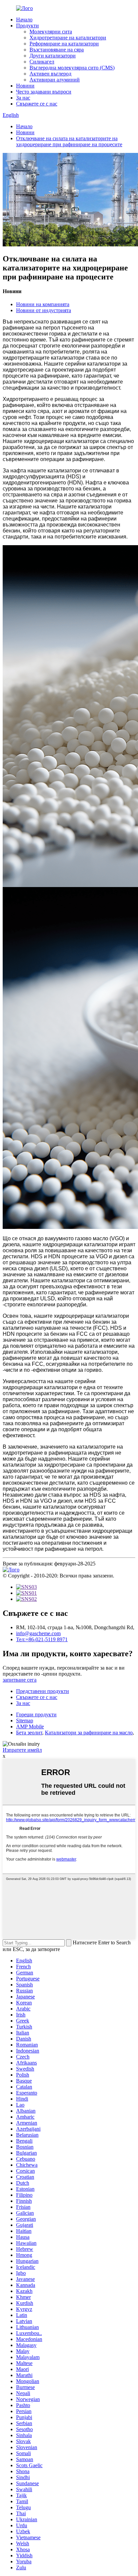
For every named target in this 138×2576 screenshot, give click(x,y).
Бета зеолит (29, 1733)
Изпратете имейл (22, 1750)
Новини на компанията (43, 304)
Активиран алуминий (55, 80)
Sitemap (25, 1721)
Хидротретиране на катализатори (68, 38)
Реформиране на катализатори (64, 44)
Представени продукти (43, 1691)
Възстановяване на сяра (57, 50)
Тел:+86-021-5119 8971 (42, 1639)
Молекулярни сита (51, 32)
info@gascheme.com (38, 1633)
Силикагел (42, 62)
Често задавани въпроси (44, 92)
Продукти (27, 26)
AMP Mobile (30, 1727)
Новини (25, 86)
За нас (23, 98)
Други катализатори (53, 56)
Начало (24, 20)
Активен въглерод (50, 74)
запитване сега (20, 1680)
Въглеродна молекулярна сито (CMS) (72, 68)
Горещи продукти (36, 1714)
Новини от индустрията (44, 310)
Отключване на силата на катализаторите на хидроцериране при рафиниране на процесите (69, 141)
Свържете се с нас (37, 104)
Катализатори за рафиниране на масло (89, 1733)
